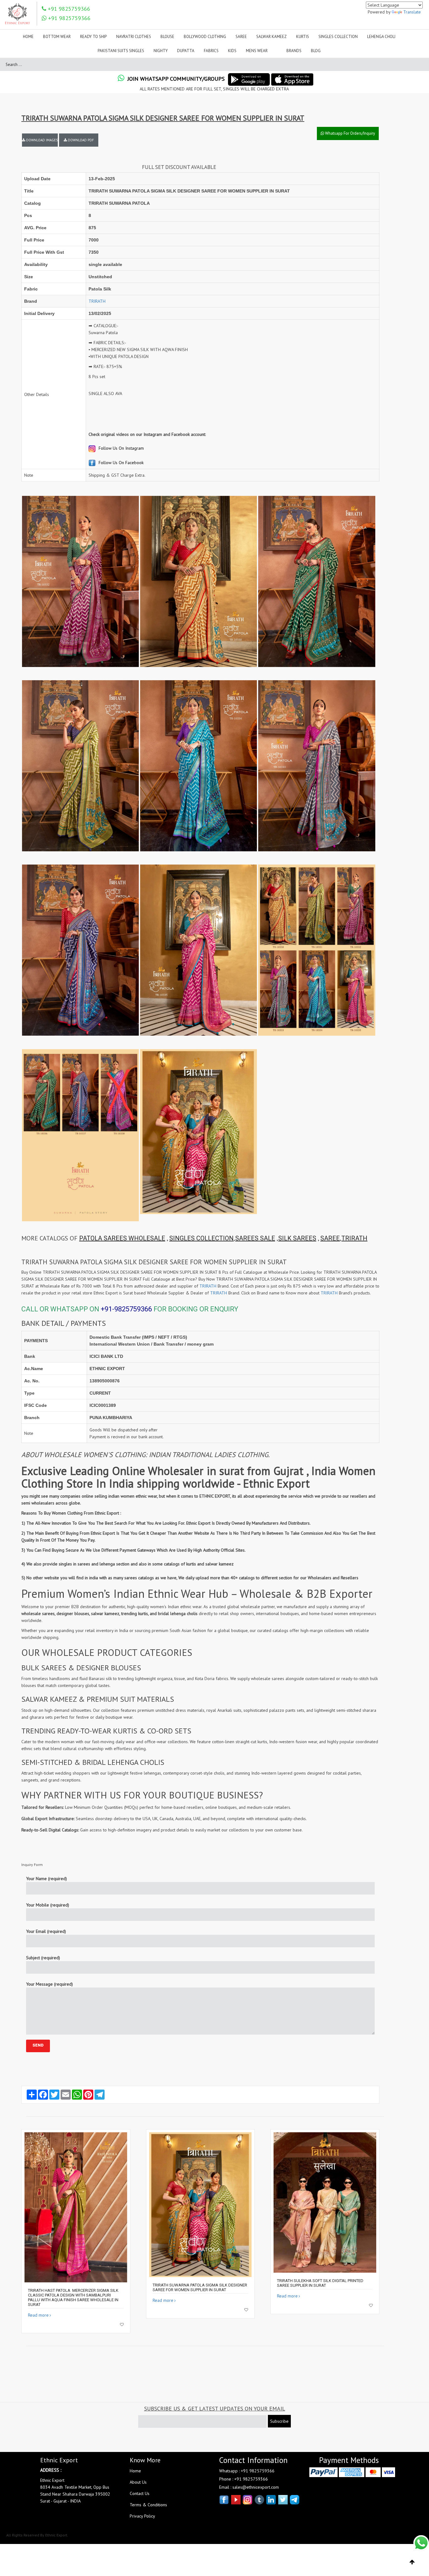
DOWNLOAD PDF (80, 140)
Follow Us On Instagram (121, 448)
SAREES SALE (255, 1238)
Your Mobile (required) (48, 1905)
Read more (38, 2315)
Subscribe (279, 2421)
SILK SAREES (297, 1238)
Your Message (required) (49, 1984)
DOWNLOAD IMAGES (41, 140)
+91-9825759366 (126, 1309)
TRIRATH (97, 301)
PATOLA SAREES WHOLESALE (122, 1238)
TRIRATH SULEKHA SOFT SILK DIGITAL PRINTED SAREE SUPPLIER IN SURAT (320, 2283)
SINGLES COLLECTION (201, 1238)
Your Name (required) (46, 1879)
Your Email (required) (46, 1931)
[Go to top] (412, 2562)
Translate (412, 12)
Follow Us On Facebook (120, 463)
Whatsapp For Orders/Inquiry (350, 133)
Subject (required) (43, 1958)
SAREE (330, 1238)
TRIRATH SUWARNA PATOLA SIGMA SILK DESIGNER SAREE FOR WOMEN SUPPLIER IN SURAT (200, 2287)
